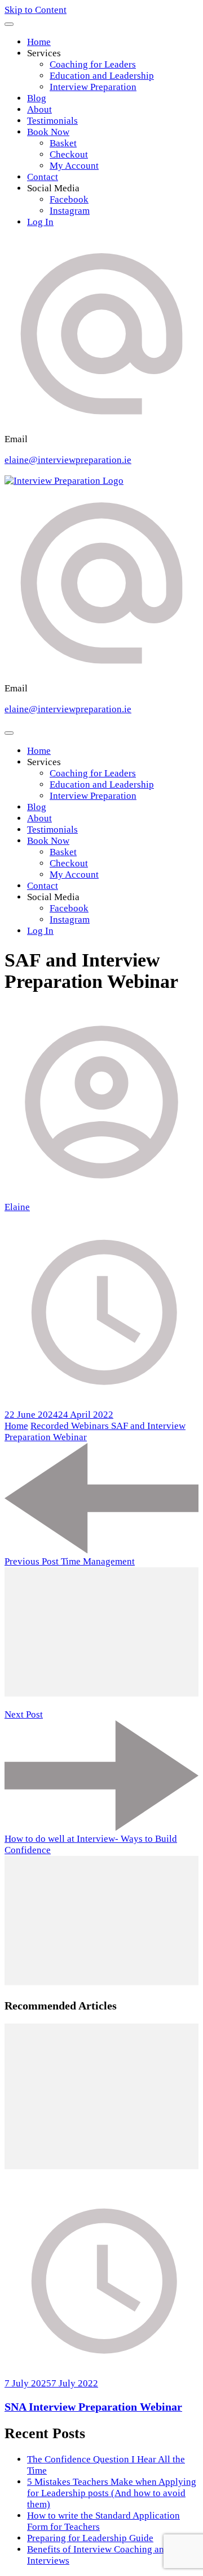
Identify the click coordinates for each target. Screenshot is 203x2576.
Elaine (17, 1207)
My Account (74, 166)
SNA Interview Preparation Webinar (93, 2407)
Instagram (70, 211)
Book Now (48, 132)
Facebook (69, 199)
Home (39, 42)
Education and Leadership (102, 76)
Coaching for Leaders (93, 64)
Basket (63, 143)
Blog (37, 98)
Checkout (69, 154)
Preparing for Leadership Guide (90, 2538)
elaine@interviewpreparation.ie (68, 460)
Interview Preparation (93, 87)
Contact (43, 177)
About (39, 109)
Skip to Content (36, 10)
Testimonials (52, 121)
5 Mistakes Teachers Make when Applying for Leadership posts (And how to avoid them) (112, 2493)
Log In (40, 222)
